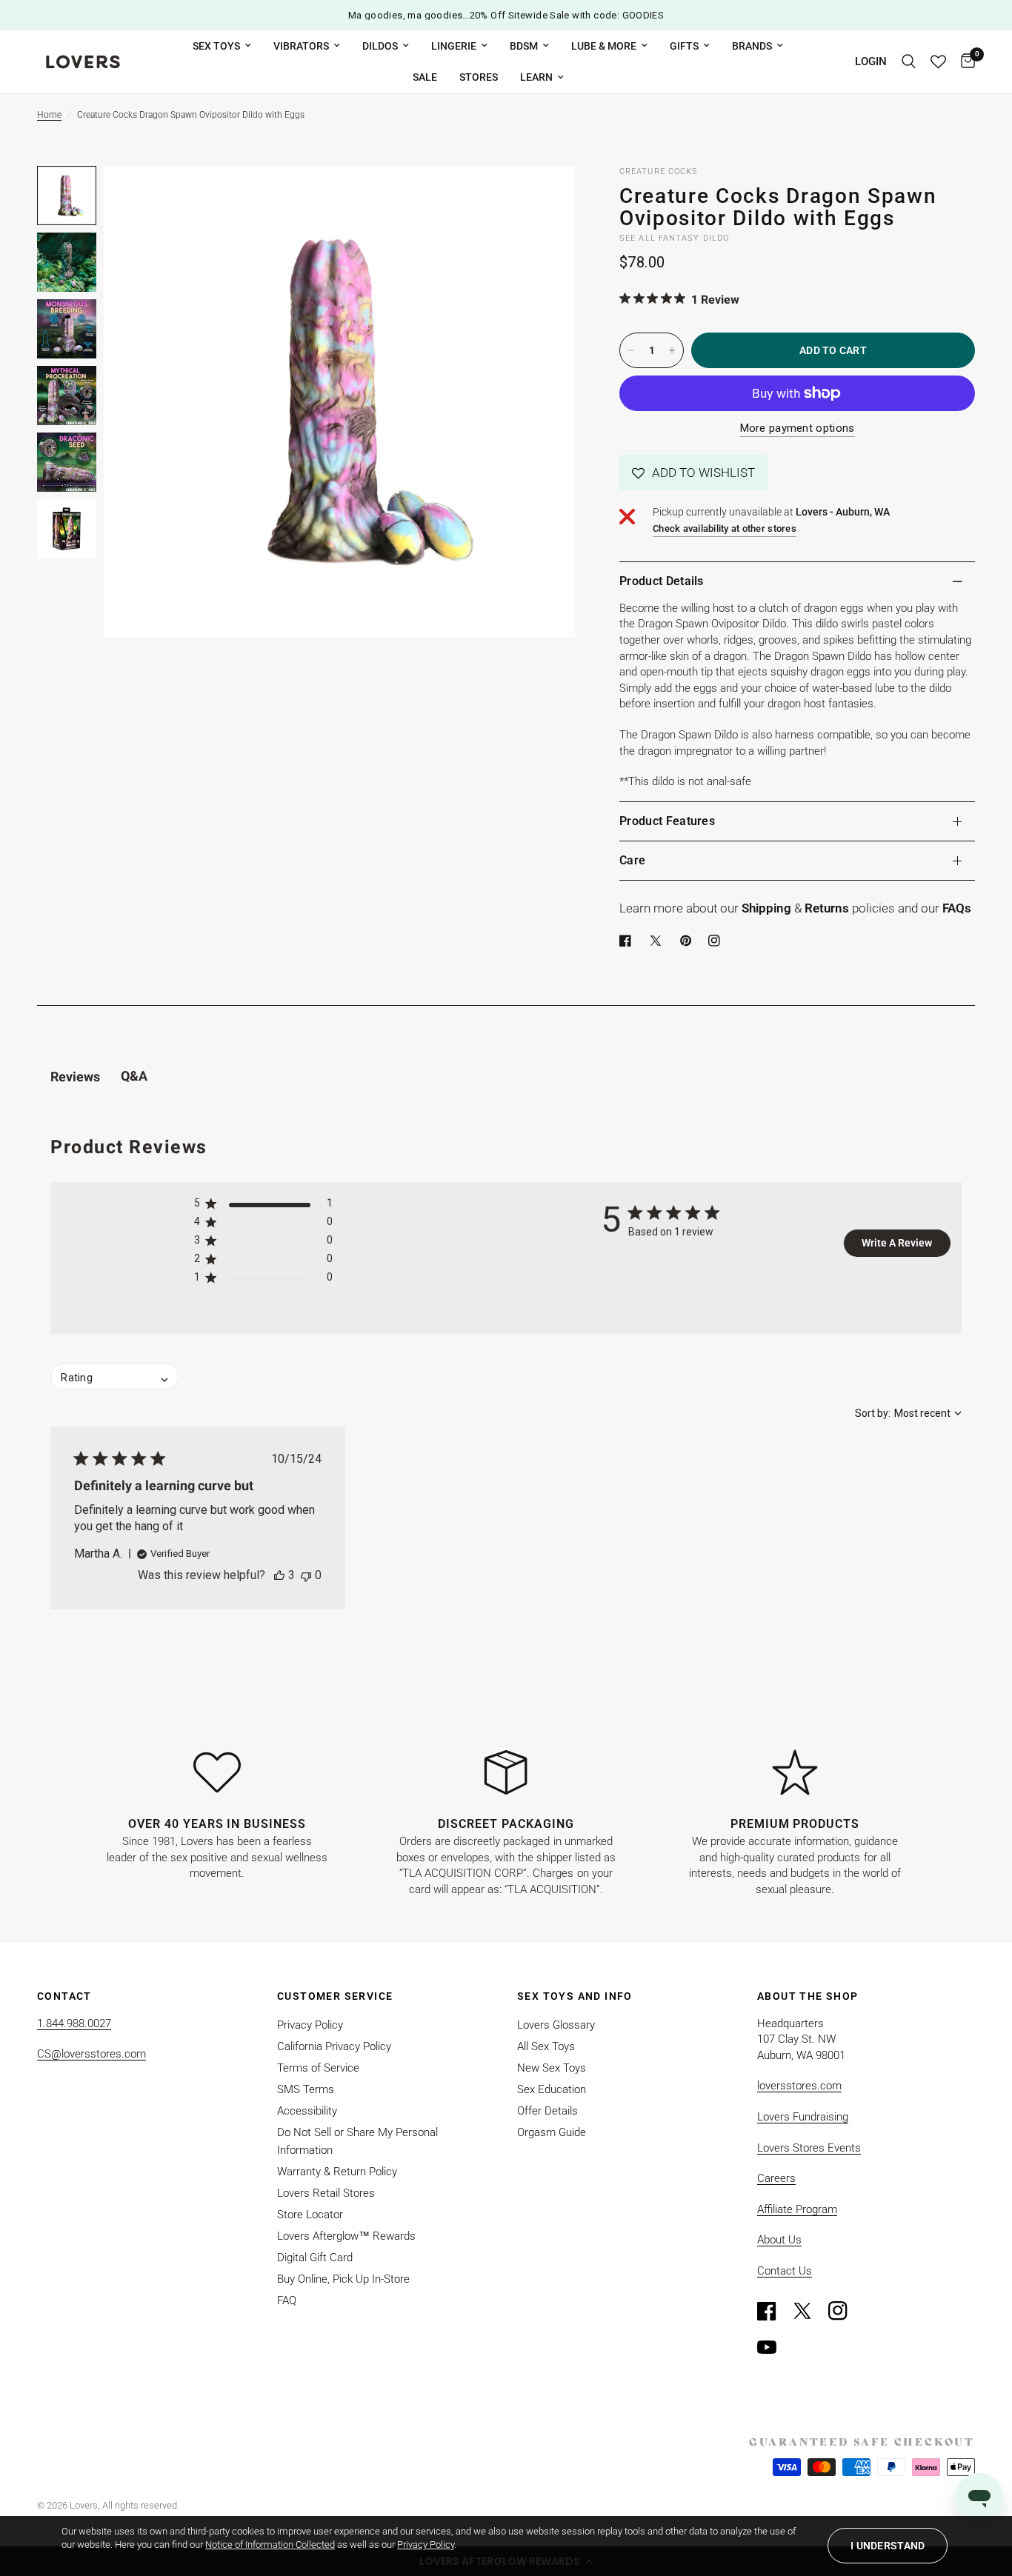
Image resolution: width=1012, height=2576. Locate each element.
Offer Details (547, 2111)
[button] (693, 473)
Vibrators (301, 46)
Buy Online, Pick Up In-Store (343, 2279)
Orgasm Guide (552, 2132)
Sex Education (552, 2089)
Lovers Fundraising (803, 2117)
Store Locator (310, 2215)
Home (49, 115)
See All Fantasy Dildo (674, 238)
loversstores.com (799, 2086)
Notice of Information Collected (270, 2545)
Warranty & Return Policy (337, 2172)
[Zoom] (544, 197)
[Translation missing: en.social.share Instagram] (717, 941)
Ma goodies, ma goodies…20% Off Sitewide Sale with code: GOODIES (506, 15)
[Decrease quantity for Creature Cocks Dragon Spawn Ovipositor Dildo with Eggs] (631, 350)
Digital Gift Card (315, 2258)
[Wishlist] (938, 62)
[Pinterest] (689, 941)
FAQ (287, 2300)
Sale (425, 77)
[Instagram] (845, 2311)
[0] (964, 62)
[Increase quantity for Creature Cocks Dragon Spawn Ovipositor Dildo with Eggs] (672, 350)
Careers (776, 2178)
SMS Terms (306, 2089)
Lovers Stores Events (809, 2148)
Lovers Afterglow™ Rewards (346, 2236)
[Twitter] (809, 2311)
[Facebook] (628, 941)
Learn (536, 77)
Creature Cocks (659, 171)
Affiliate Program (797, 2209)
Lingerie (454, 46)
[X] (659, 941)
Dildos (380, 46)
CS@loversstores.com (91, 2054)
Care (632, 860)
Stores (479, 77)
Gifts (684, 46)
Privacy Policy (310, 2025)
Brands (752, 46)
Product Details (662, 581)
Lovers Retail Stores (326, 2193)
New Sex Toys (552, 2068)
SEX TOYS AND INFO (575, 1996)
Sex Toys (216, 46)
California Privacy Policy (334, 2046)
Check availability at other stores (725, 528)
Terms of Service (318, 2068)
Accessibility (307, 2111)
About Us (779, 2240)
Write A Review (897, 1243)
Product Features (667, 821)
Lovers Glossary (556, 2025)
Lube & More (604, 46)
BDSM (524, 46)
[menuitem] (222, 46)
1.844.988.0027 (74, 2023)
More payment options (798, 428)
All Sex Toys (546, 2046)
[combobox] (908, 1413)
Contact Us (785, 2271)
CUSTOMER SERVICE (335, 1996)
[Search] (909, 62)
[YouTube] (773, 2347)
